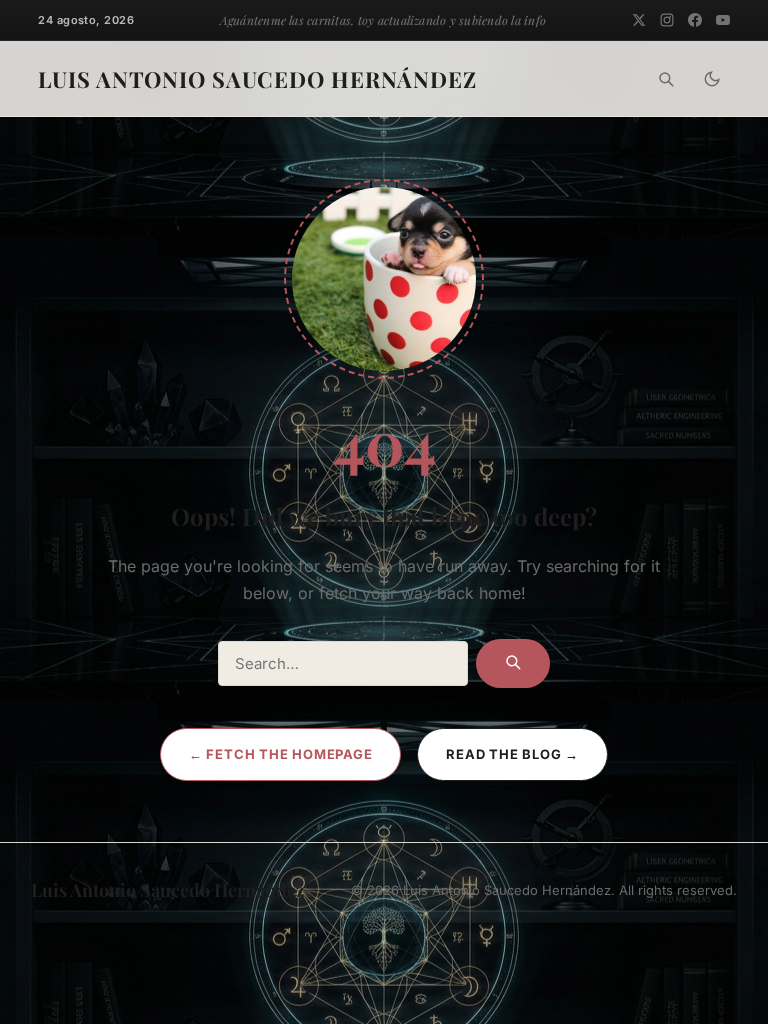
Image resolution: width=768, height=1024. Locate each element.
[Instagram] (667, 20)
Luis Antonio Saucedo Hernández (257, 79)
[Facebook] (695, 20)
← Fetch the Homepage (281, 754)
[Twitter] (639, 20)
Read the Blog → (512, 754)
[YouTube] (723, 20)
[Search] (666, 79)
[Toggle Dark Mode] (712, 79)
